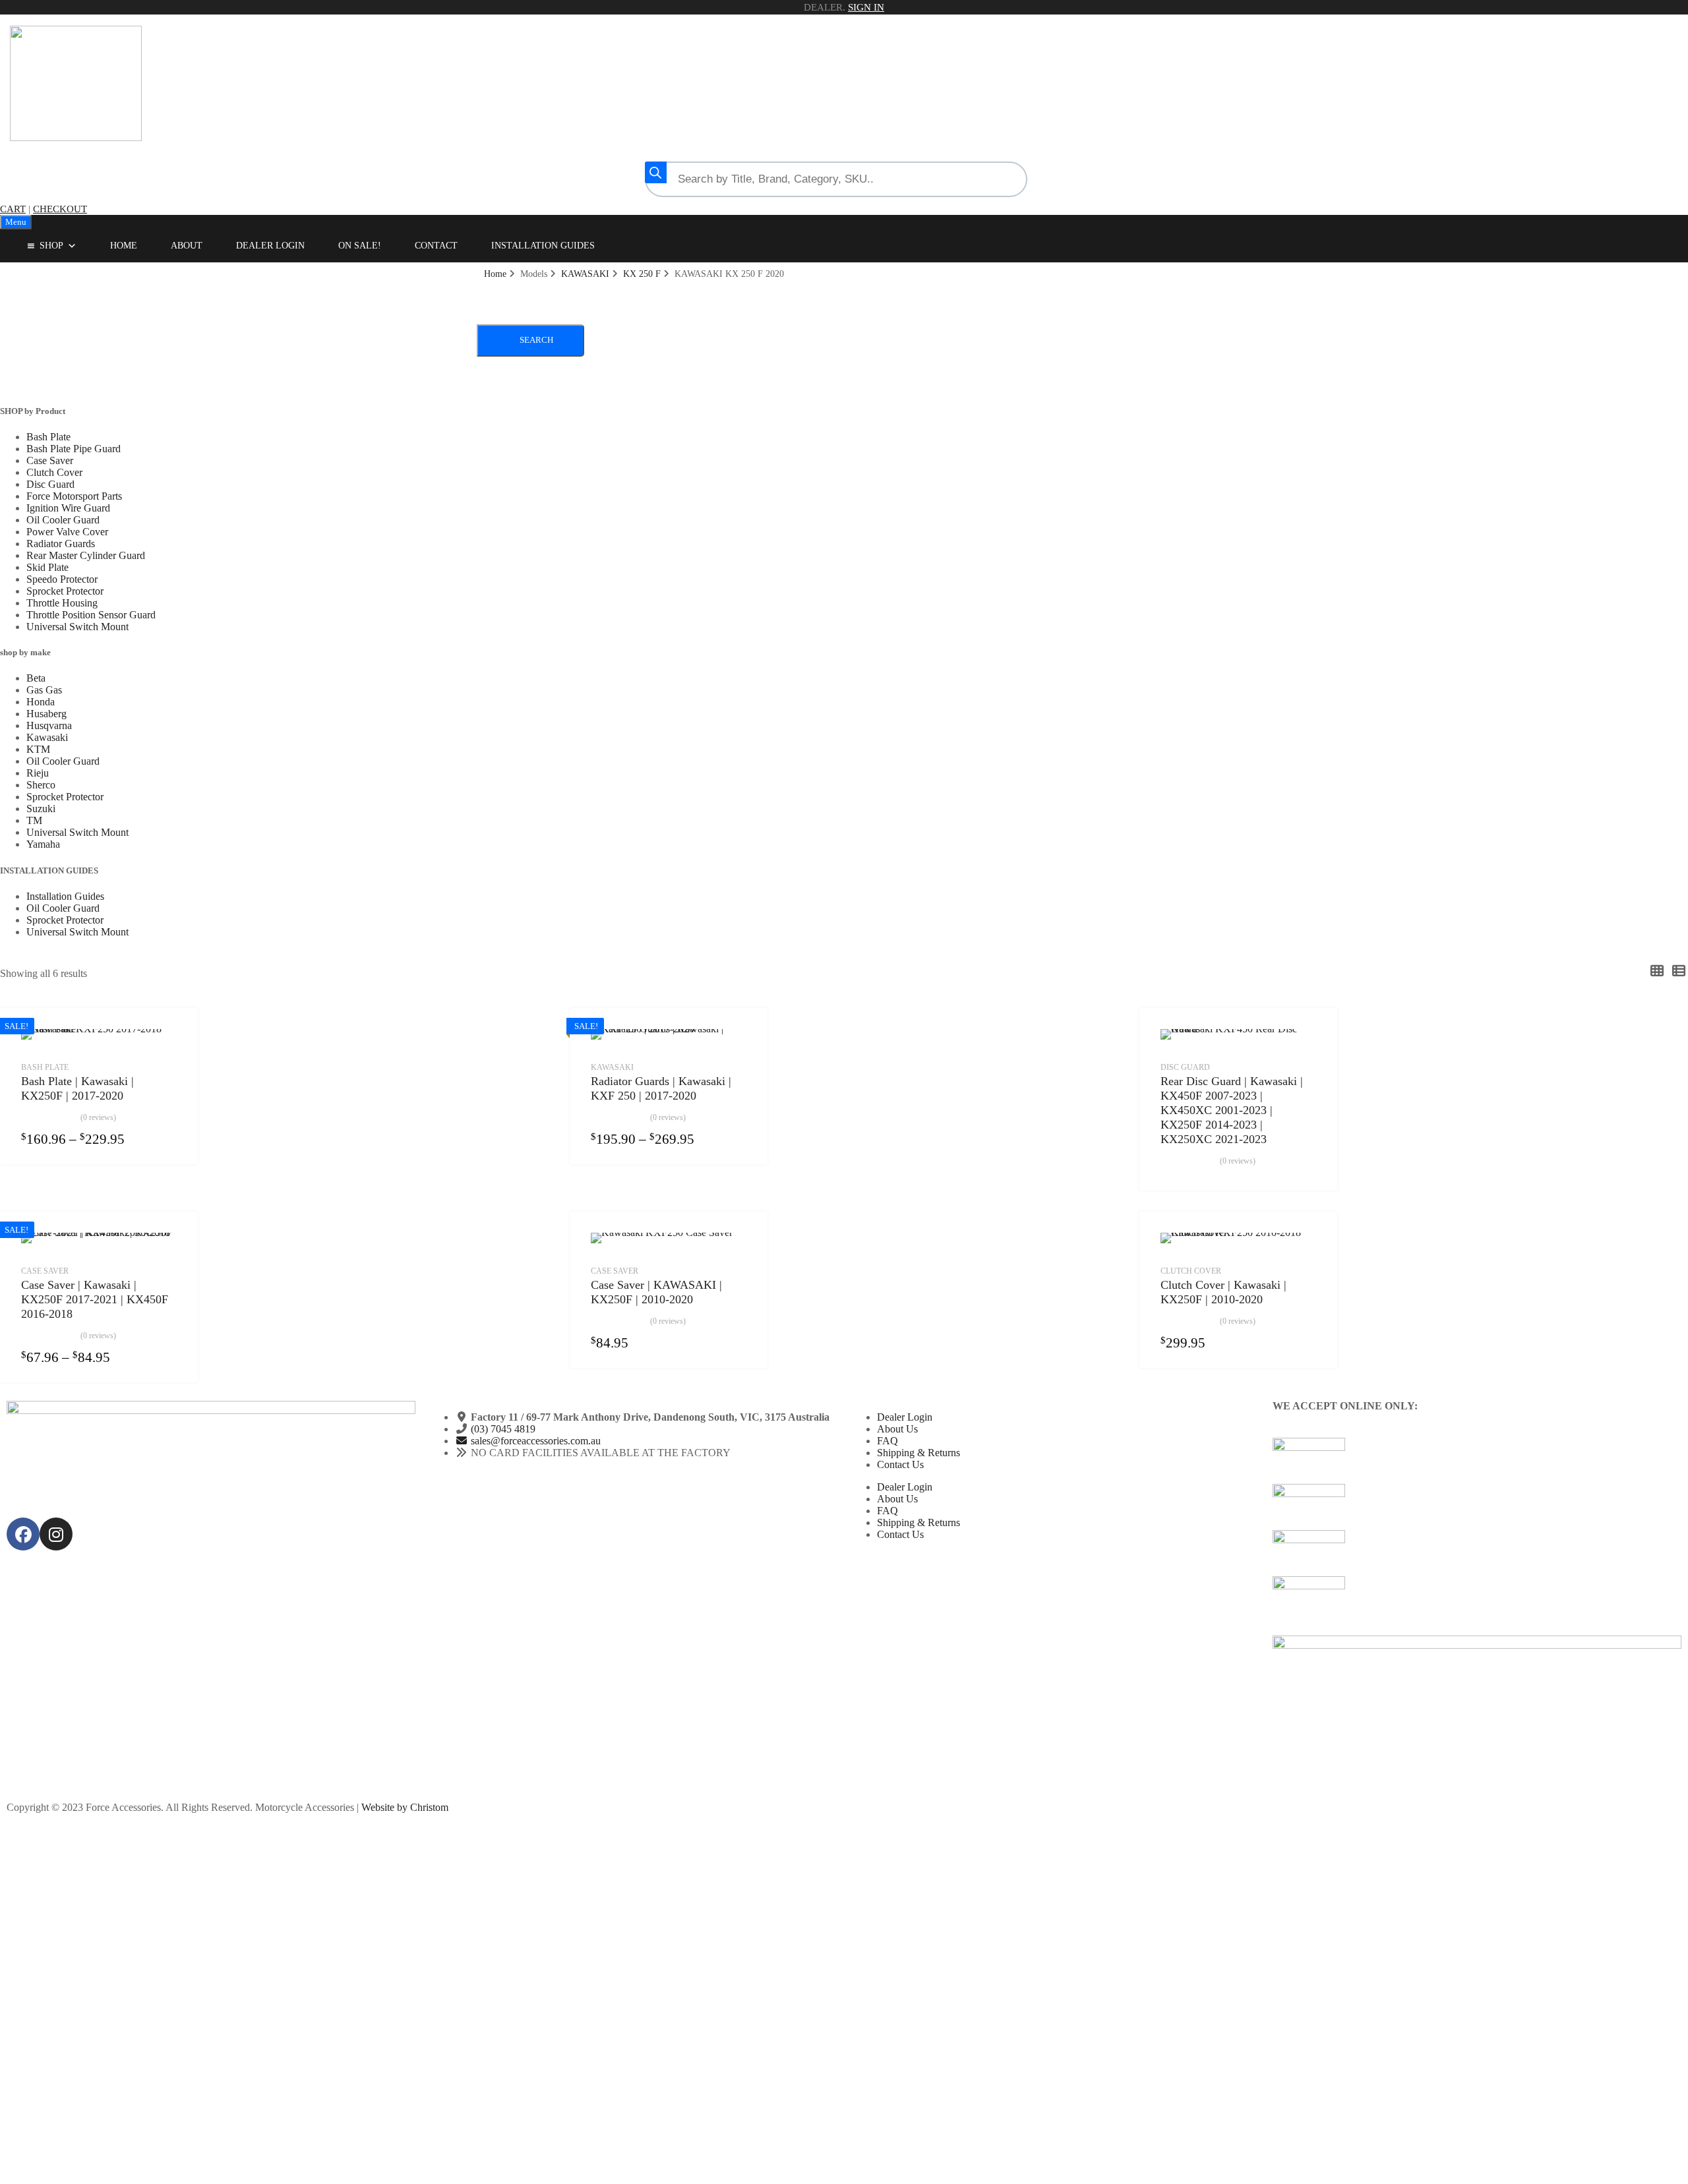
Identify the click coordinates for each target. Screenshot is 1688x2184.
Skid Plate (47, 567)
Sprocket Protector (65, 591)
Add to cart (738, 1342)
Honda (41, 702)
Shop (51, 246)
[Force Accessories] (76, 138)
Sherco (41, 785)
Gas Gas (44, 690)
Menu (16, 222)
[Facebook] (23, 1534)
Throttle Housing (62, 603)
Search (536, 340)
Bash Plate (48, 437)
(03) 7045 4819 (503, 1429)
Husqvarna (49, 725)
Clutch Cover (54, 472)
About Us (897, 1429)
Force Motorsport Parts (74, 496)
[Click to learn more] (1477, 1461)
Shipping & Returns (919, 1453)
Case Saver (50, 460)
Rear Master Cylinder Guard (86, 555)
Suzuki (41, 809)
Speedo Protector (62, 579)
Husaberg (46, 714)
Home (124, 246)
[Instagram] (56, 1534)
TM (34, 820)
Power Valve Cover (67, 532)
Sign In (866, 7)
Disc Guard (50, 484)
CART (13, 209)
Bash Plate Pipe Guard (74, 449)
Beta (36, 678)
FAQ (888, 1441)
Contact (436, 246)
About (187, 246)
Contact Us (900, 1464)
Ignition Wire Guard (68, 508)
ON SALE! (360, 246)
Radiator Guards (61, 544)
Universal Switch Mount (77, 627)
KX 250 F (642, 274)
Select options (169, 1138)
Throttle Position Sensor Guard (91, 615)
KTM (38, 749)
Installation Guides (543, 246)
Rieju (38, 773)
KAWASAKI (585, 274)
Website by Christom (405, 1807)
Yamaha (43, 844)
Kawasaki (47, 737)
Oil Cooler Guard (63, 520)
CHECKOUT (60, 209)
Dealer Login (270, 246)
